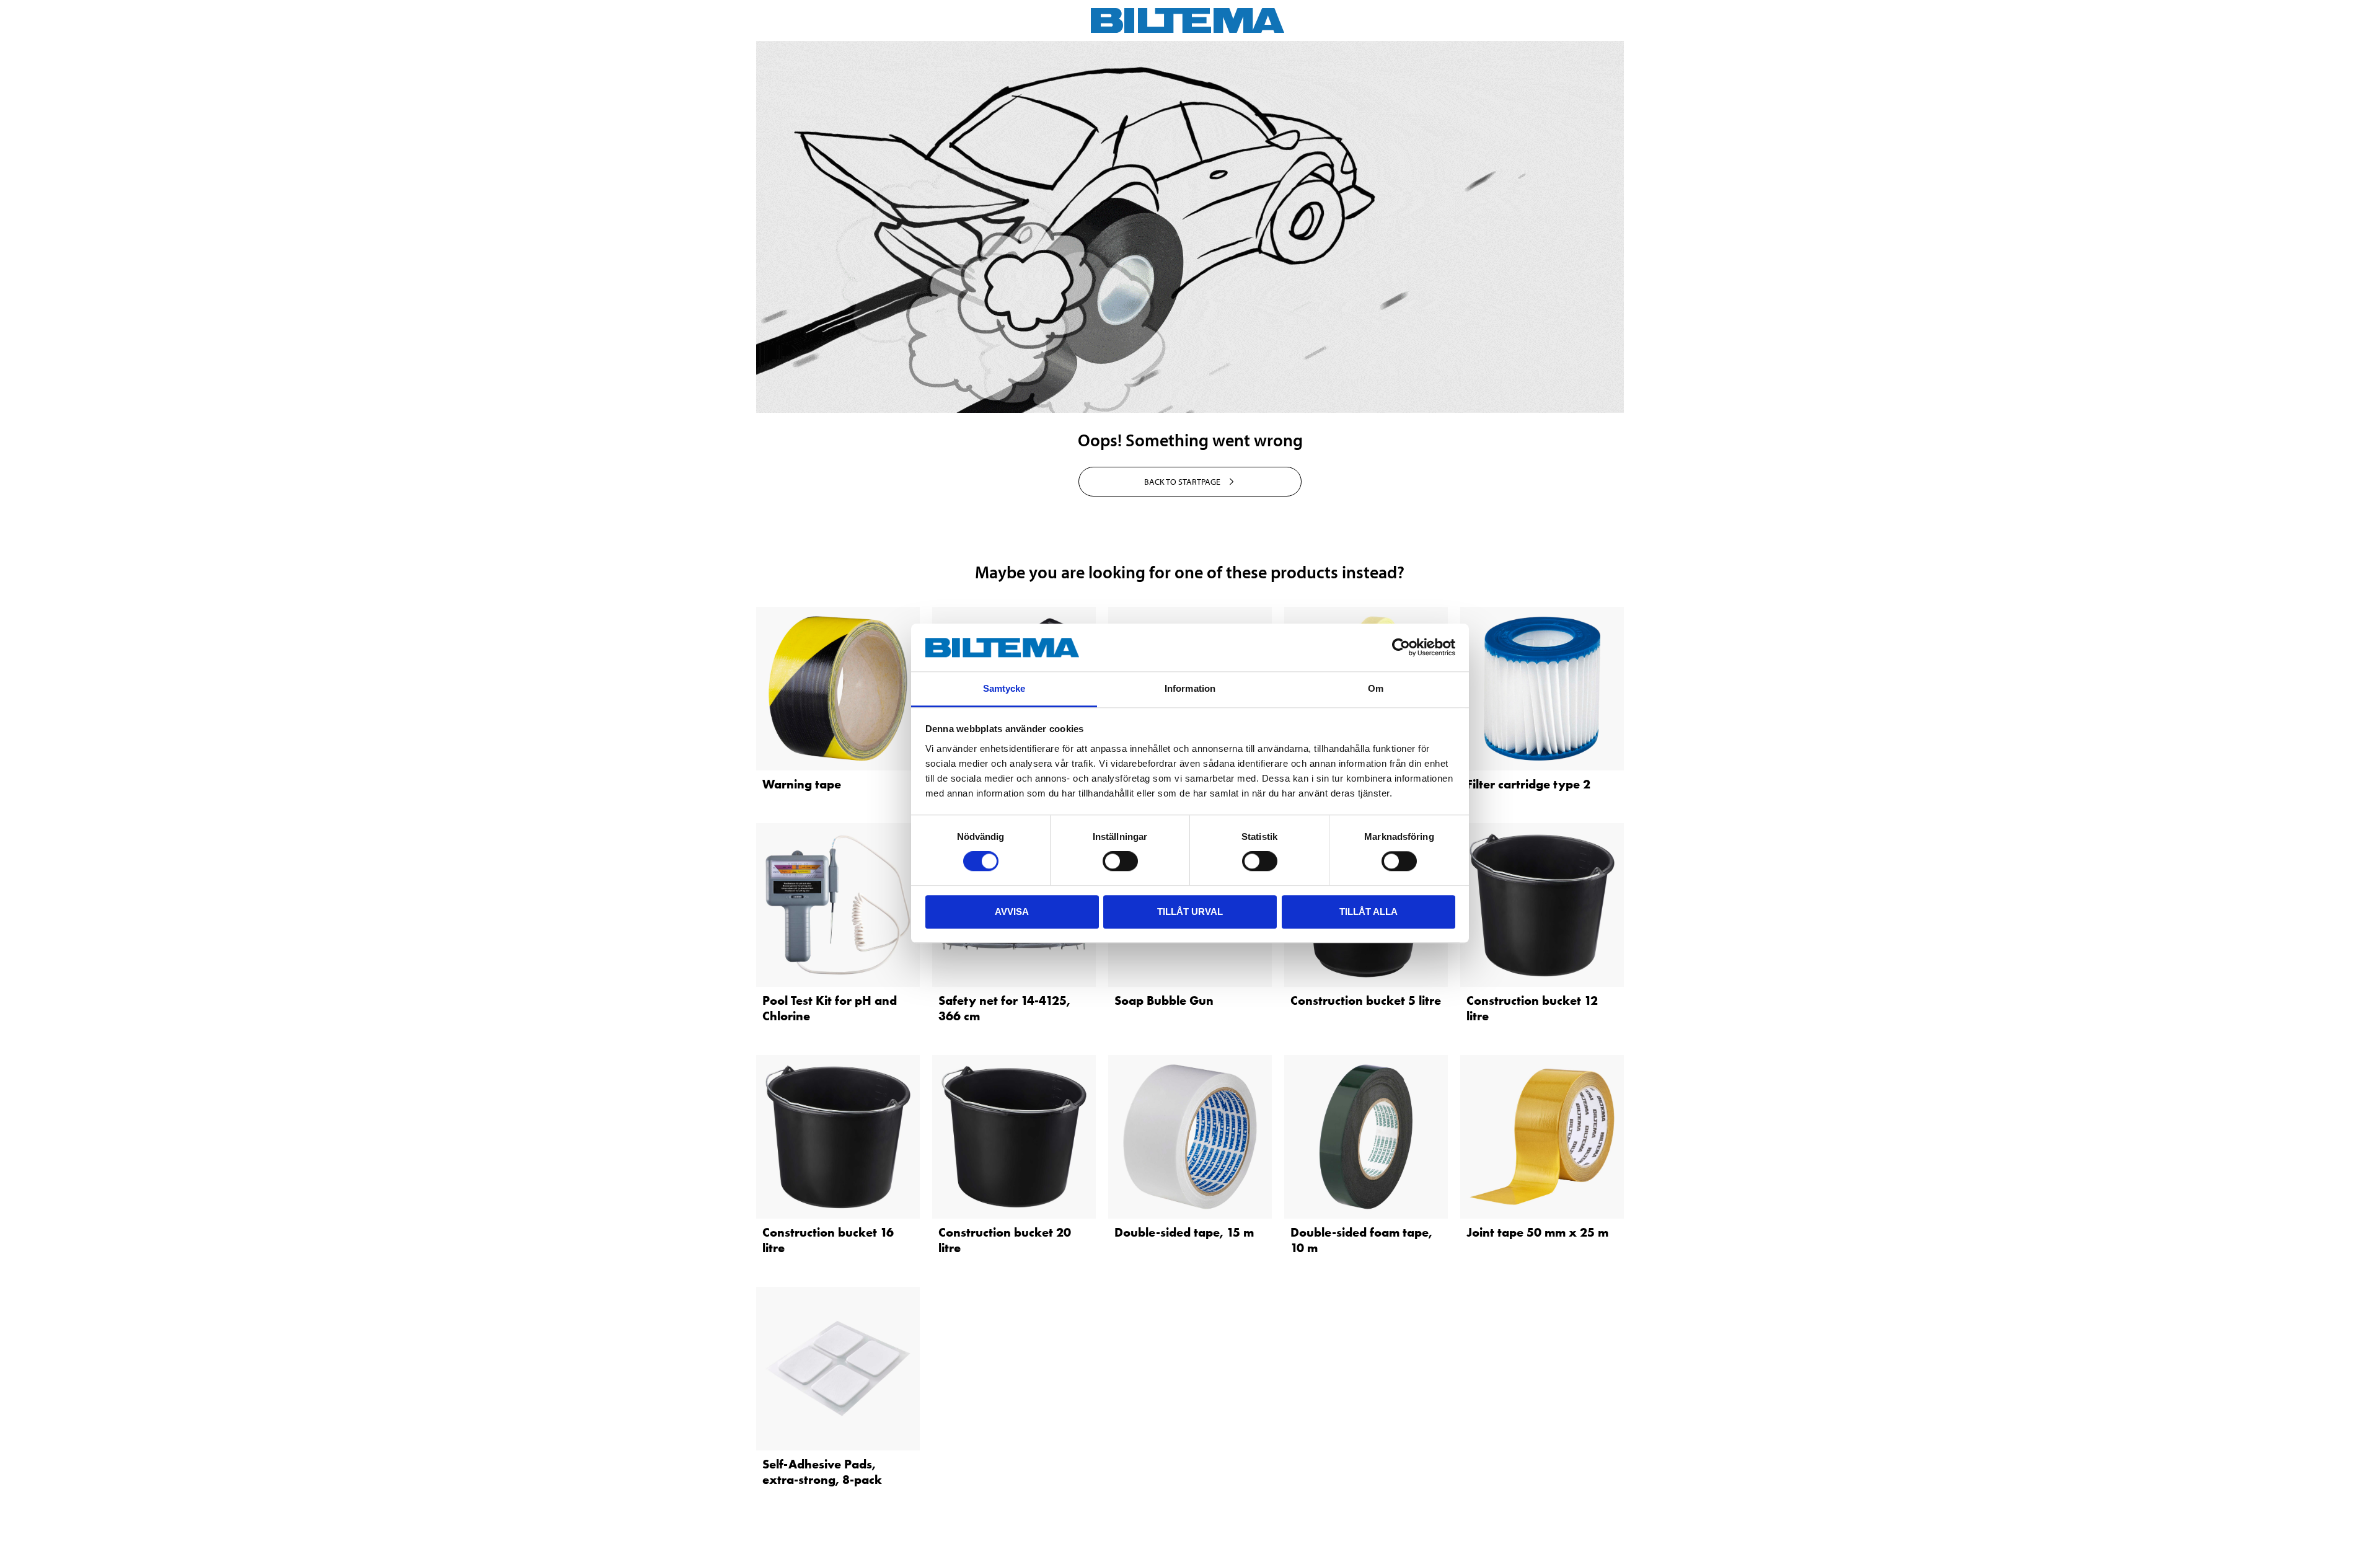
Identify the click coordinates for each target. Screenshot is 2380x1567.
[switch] (1120, 861)
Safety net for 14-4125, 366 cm (1004, 1008)
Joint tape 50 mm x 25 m (1537, 1232)
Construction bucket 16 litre (828, 1240)
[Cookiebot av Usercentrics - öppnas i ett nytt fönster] (1401, 648)
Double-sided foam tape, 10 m (1361, 1240)
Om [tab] (1376, 688)
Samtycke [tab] (1004, 688)
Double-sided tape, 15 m (1184, 1232)
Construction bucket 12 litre (1532, 1008)
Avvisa (1012, 912)
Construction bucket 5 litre (1366, 1000)
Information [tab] (1190, 688)
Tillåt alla (1368, 912)
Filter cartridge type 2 (1528, 784)
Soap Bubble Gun (1164, 1000)
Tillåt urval (1190, 912)
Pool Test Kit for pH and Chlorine (830, 1008)
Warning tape (802, 784)
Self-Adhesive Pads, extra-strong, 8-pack (822, 1472)
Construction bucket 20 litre (1005, 1240)
